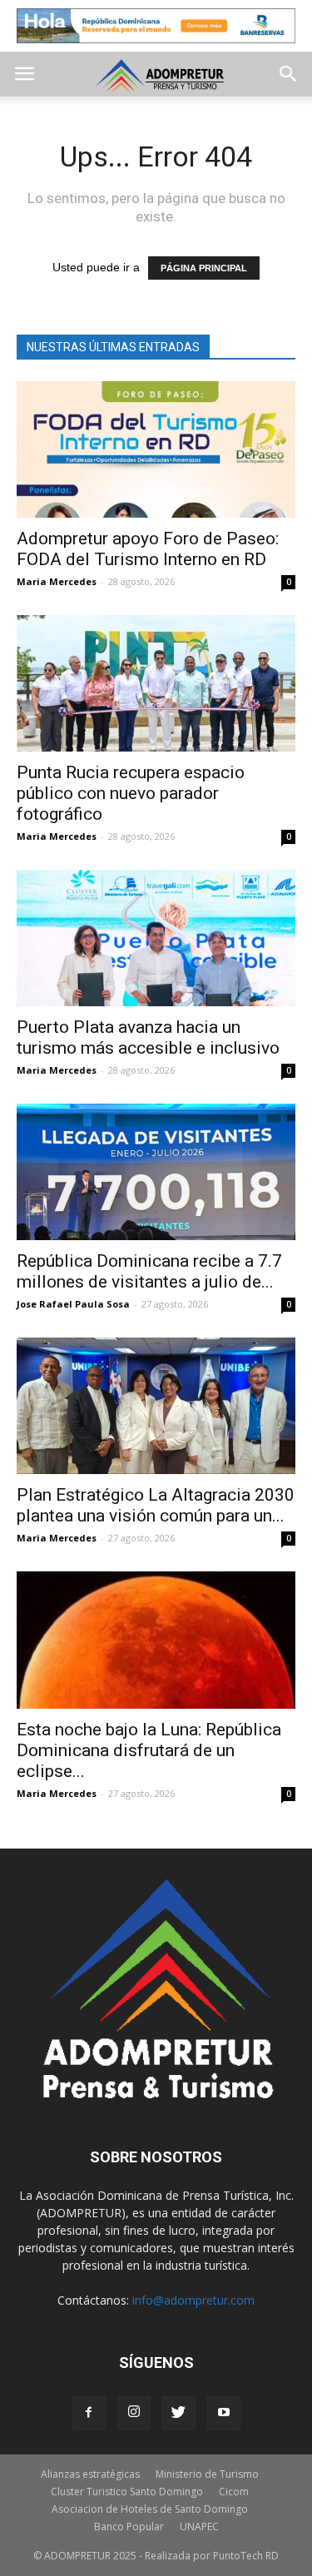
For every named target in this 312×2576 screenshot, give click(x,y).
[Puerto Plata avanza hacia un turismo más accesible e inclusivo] (156, 938)
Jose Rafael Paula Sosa (73, 1304)
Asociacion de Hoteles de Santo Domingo (150, 2509)
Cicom (234, 2492)
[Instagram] (134, 2413)
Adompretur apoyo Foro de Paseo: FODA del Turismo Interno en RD (148, 549)
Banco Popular (129, 2526)
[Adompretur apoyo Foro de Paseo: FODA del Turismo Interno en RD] (156, 449)
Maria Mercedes (57, 581)
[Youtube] (224, 2413)
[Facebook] (89, 2413)
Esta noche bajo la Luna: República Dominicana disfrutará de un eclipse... (149, 1750)
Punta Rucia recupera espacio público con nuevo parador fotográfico (131, 793)
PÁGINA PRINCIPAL (204, 268)
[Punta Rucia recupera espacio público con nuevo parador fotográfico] (156, 683)
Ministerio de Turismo (207, 2474)
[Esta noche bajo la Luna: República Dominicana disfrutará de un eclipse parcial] (156, 1640)
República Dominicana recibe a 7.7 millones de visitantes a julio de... (149, 1271)
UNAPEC (199, 2526)
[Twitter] (179, 2413)
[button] (289, 74)
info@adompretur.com (193, 2300)
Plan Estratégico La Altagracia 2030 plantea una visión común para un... (156, 1505)
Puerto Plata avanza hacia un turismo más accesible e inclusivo (148, 1037)
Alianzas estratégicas (90, 2474)
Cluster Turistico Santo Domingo (127, 2492)
